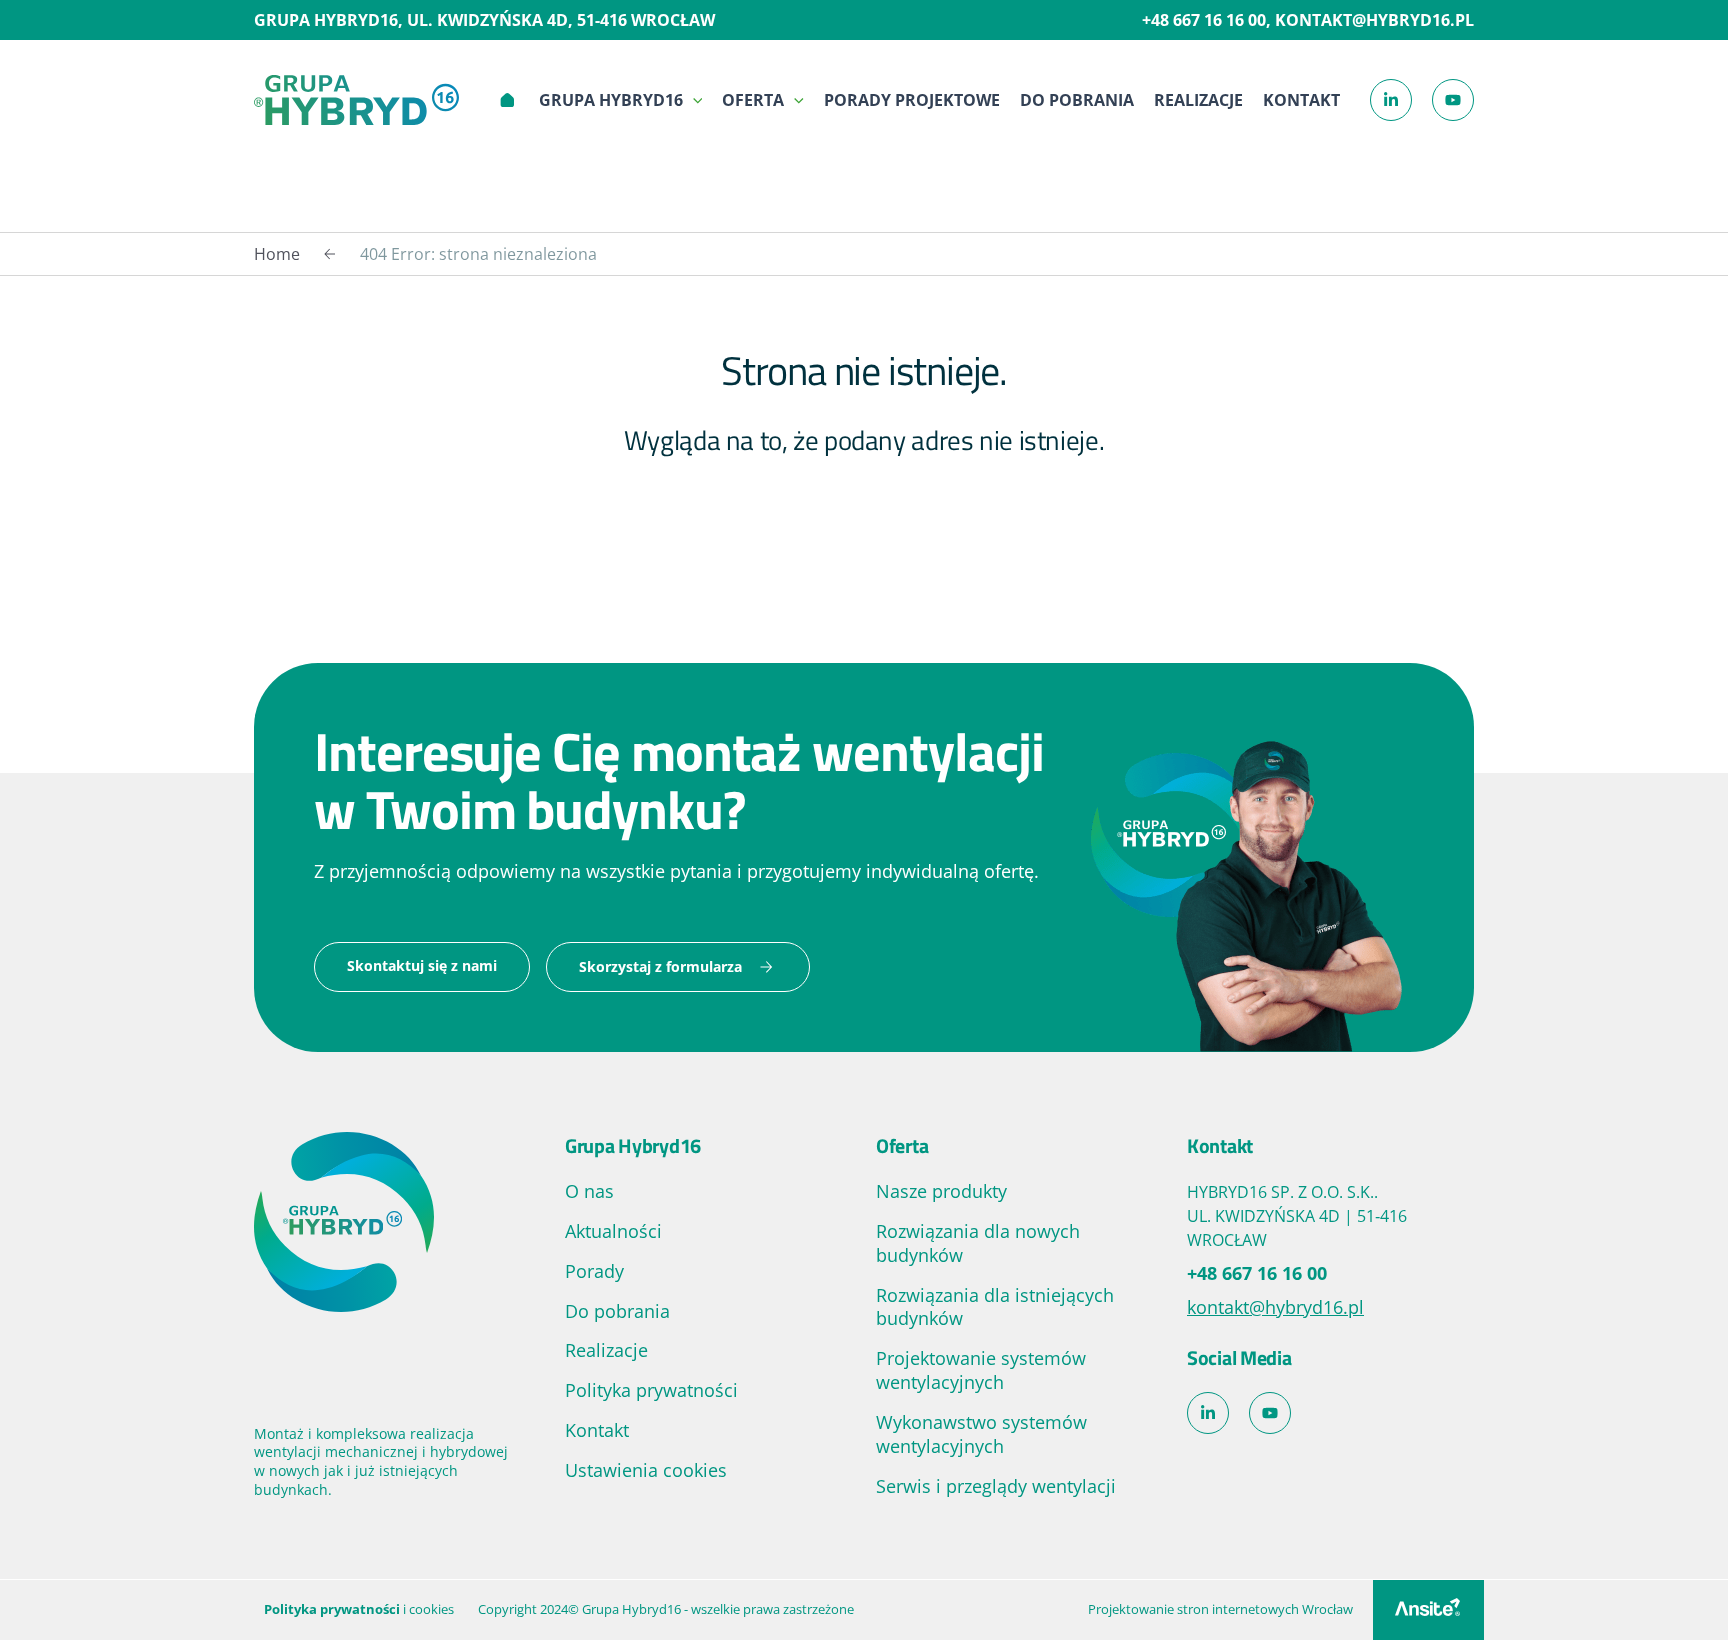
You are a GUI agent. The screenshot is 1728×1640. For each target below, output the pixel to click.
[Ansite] (1428, 1610)
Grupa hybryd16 (611, 100)
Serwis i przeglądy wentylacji (996, 1486)
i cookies (359, 1609)
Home (507, 100)
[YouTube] (1453, 100)
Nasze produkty (941, 1191)
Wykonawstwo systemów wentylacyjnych (981, 1434)
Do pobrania (1077, 100)
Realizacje (1198, 100)
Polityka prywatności (651, 1390)
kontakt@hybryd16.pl (1374, 20)
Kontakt (1301, 100)
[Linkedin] (1391, 100)
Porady (594, 1271)
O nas (589, 1191)
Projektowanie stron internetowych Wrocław (1220, 1609)
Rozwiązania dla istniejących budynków (995, 1307)
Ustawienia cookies (646, 1470)
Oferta (753, 100)
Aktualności (613, 1231)
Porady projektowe (912, 100)
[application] (693, 100)
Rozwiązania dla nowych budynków (978, 1243)
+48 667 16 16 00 (1204, 20)
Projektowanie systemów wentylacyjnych (981, 1370)
